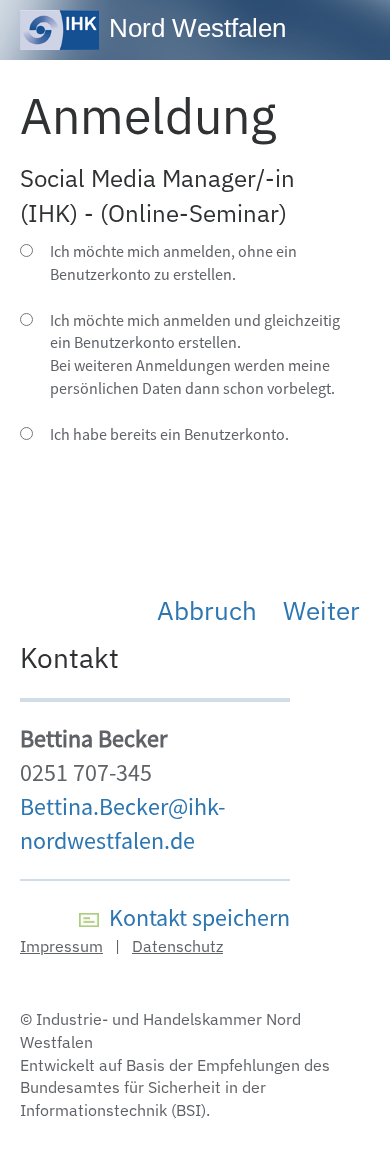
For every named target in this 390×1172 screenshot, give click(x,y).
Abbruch (207, 610)
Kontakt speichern (194, 917)
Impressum (61, 946)
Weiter (321, 610)
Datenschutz (177, 946)
